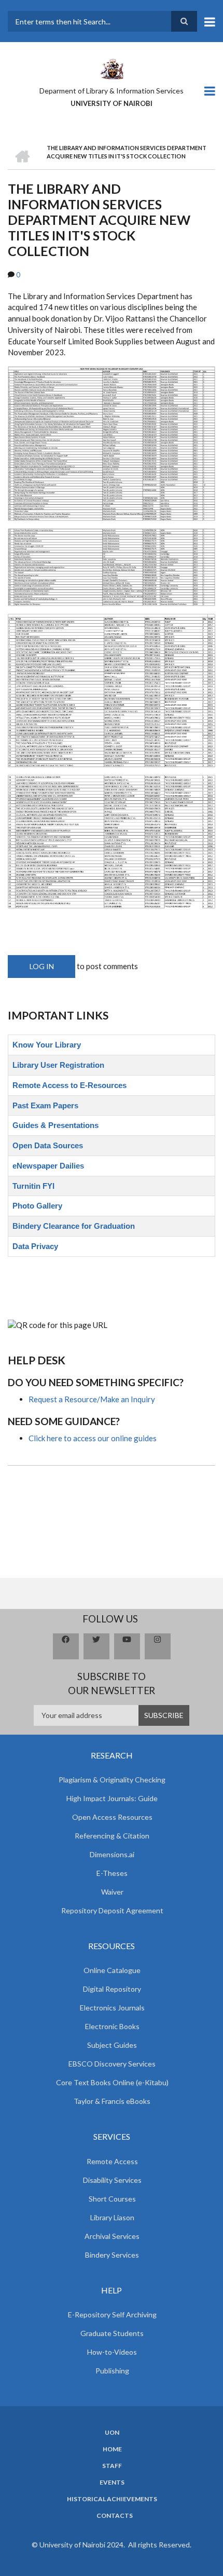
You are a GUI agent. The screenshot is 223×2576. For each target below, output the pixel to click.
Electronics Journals (112, 2008)
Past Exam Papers (45, 1105)
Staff (112, 2466)
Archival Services (112, 2236)
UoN (112, 2433)
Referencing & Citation (112, 1836)
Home (112, 2449)
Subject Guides (112, 2045)
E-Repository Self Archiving (112, 2315)
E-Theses (112, 1873)
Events (112, 2483)
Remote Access (112, 2161)
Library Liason (112, 2217)
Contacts (115, 2516)
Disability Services (112, 2180)
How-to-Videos (112, 2352)
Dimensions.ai (112, 1854)
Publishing (112, 2371)
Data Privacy (35, 1246)
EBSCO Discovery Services (112, 2064)
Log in (42, 966)
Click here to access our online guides (93, 1438)
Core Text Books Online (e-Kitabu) (112, 2082)
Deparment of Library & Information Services (112, 91)
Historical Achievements (112, 2499)
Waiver (112, 1892)
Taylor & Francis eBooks (112, 2101)
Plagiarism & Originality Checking (112, 1780)
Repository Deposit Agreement (112, 1910)
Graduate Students (112, 2333)
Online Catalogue (112, 1970)
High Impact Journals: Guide (112, 1798)
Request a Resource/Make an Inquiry (92, 1399)
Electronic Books (112, 2026)
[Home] (112, 68)
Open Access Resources (112, 1817)
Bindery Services (112, 2255)
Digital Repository (112, 1989)
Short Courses (112, 2199)
